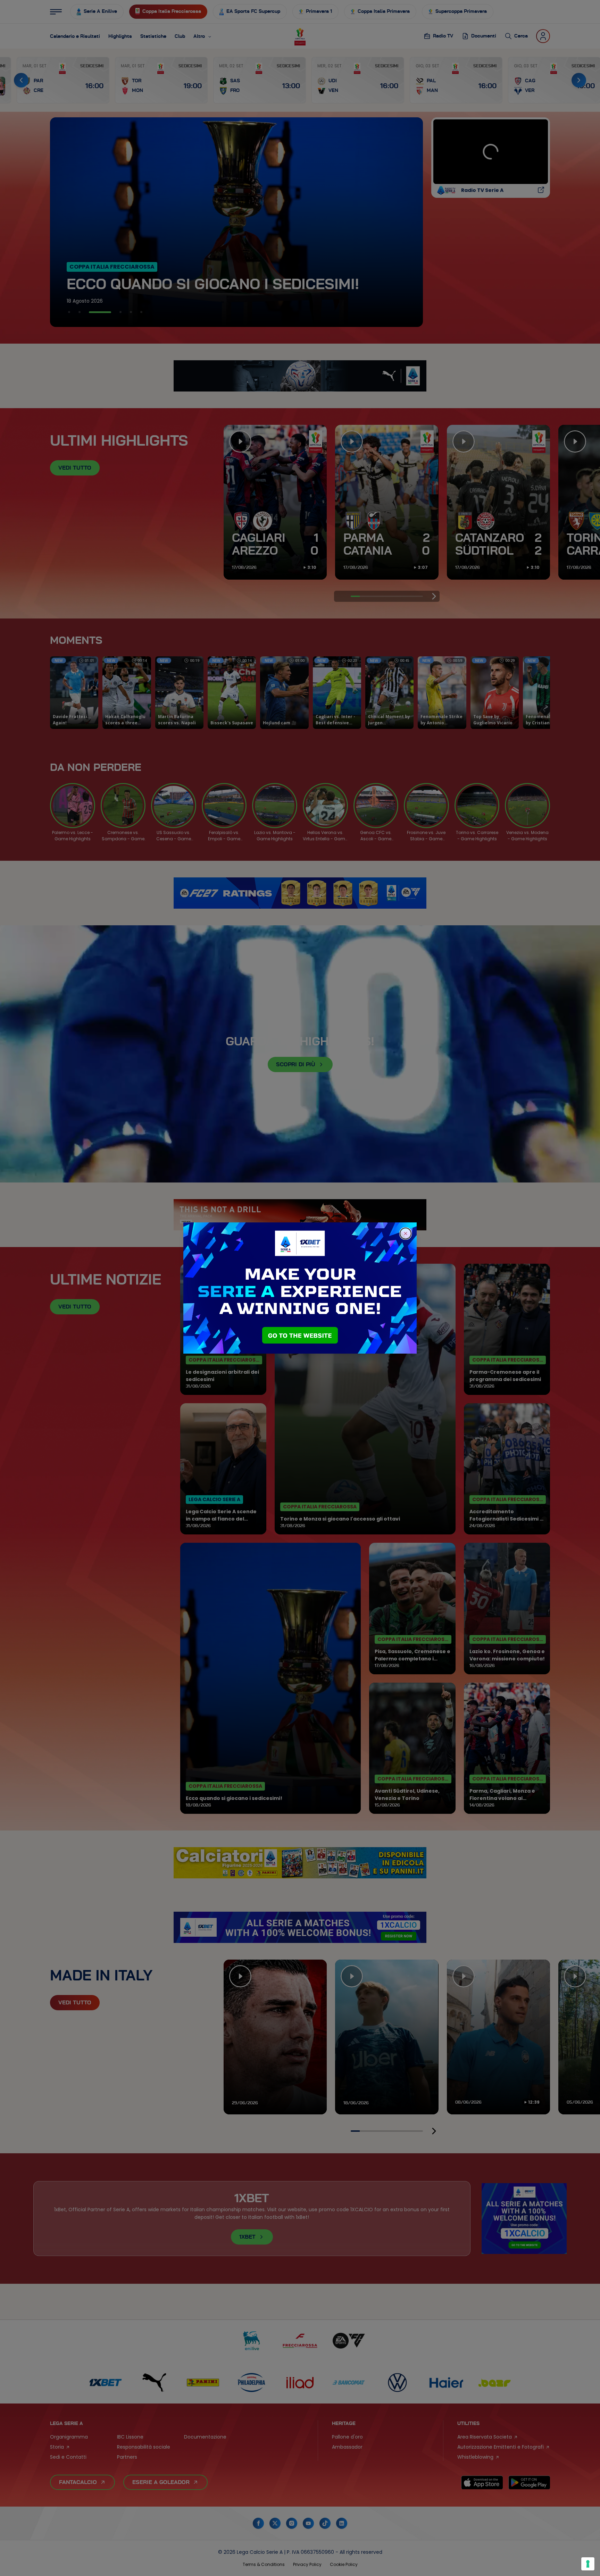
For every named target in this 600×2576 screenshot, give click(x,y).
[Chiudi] (406, 1234)
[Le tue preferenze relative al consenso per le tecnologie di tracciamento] (588, 2564)
